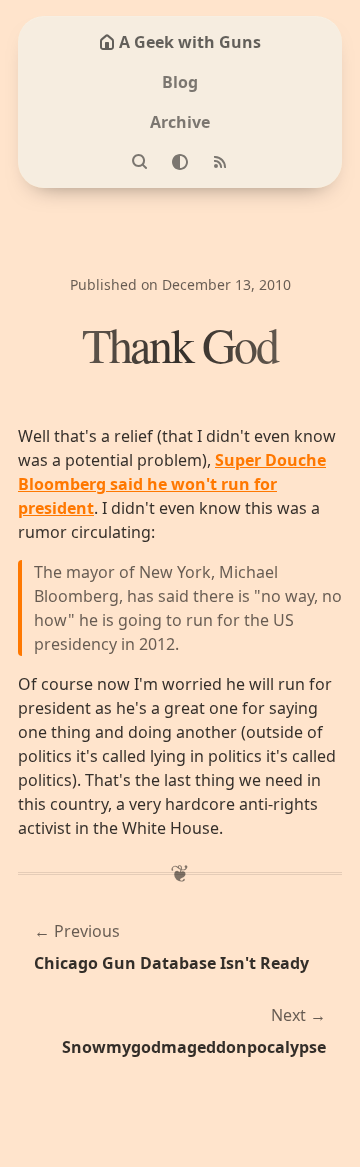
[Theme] (180, 162)
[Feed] (220, 162)
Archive (180, 122)
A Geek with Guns (190, 42)
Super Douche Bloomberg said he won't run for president (172, 484)
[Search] (140, 162)
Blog (180, 82)
